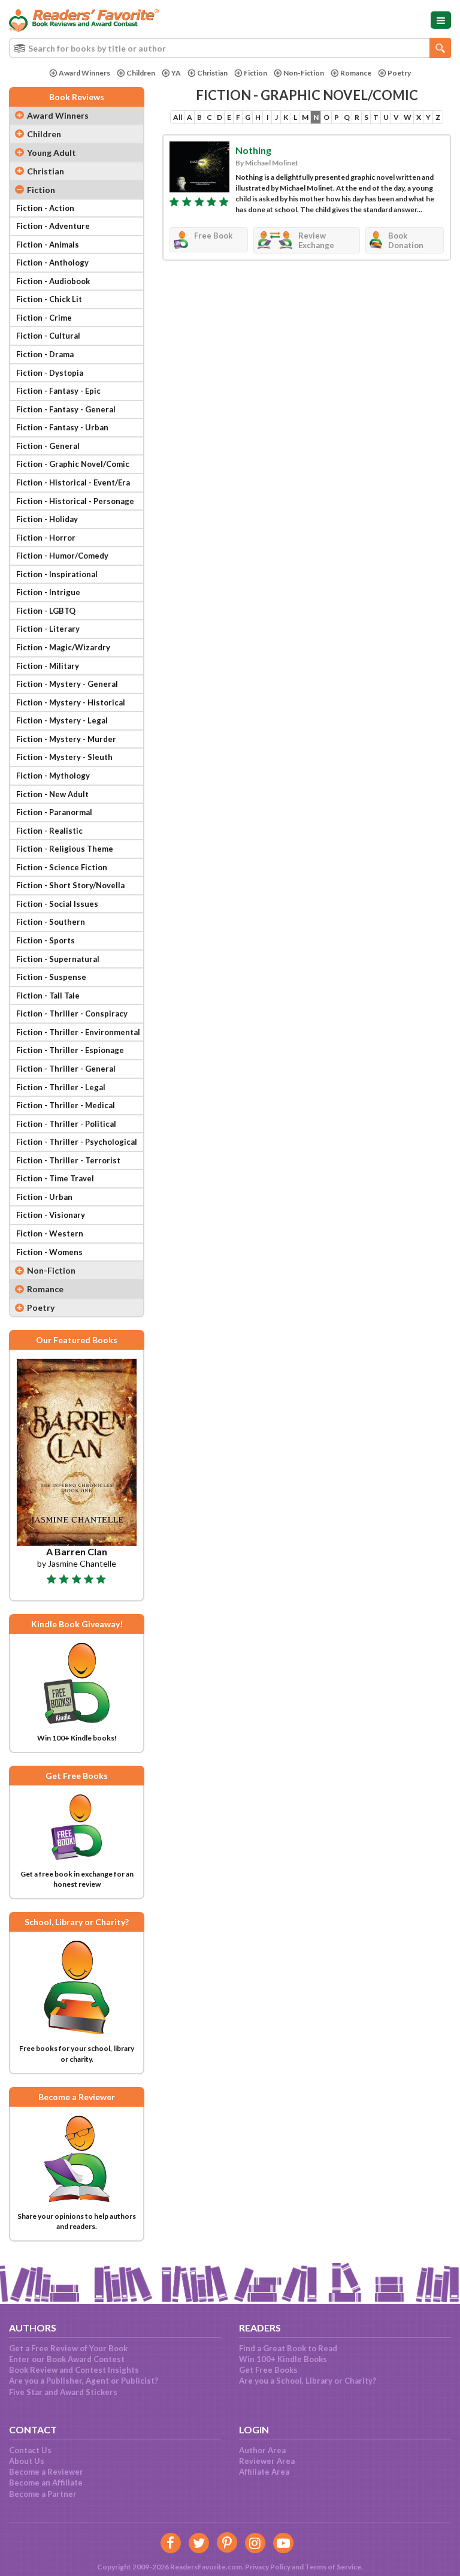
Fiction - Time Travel (55, 1178)
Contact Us (30, 2450)
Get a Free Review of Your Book (68, 2348)
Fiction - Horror (46, 538)
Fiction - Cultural (48, 336)
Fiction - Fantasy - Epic (58, 391)
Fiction (255, 73)
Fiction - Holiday (47, 519)
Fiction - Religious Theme (65, 849)
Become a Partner (43, 2494)
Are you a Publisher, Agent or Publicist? (84, 2381)
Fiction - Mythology (53, 776)
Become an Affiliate (46, 2483)
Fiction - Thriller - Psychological (77, 1142)
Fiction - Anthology (52, 263)
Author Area (262, 2450)
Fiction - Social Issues (57, 904)
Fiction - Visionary (51, 1215)
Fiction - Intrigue (48, 592)
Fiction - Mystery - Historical (71, 702)
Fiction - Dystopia (50, 373)
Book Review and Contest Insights (74, 2370)
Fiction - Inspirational (57, 574)
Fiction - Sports (46, 940)
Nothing (253, 150)
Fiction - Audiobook (53, 281)
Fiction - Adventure (53, 226)
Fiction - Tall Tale (48, 996)
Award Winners (84, 73)
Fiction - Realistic (49, 831)
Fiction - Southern (51, 922)
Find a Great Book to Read (288, 2348)
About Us (27, 2461)
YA (176, 73)
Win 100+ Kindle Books (283, 2359)
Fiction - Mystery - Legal (62, 720)
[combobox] (230, 48)
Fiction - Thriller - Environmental (78, 1032)
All (178, 117)
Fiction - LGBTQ (46, 611)
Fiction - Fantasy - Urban (62, 427)
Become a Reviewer (46, 2472)
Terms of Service (333, 2567)
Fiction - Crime (44, 318)
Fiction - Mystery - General (67, 684)
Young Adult (52, 153)
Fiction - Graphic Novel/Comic (73, 464)
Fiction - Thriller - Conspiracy (72, 1013)
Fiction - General (48, 446)
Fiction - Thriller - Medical (66, 1105)
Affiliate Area (264, 2472)
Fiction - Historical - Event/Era (73, 482)
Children (141, 73)
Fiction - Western (50, 1233)
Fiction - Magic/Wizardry (63, 647)
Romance (356, 73)
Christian (212, 73)
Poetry (399, 73)
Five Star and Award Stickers (63, 2392)
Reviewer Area (267, 2461)
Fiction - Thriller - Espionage (70, 1050)
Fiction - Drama (45, 354)
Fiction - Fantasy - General (66, 409)
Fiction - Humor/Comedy (62, 556)
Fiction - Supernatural (58, 959)
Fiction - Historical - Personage (75, 501)
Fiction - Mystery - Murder (66, 739)
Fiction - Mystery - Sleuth (64, 757)
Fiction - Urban (44, 1197)
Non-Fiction (304, 73)
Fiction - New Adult (52, 794)
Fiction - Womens (49, 1252)
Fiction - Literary (48, 629)
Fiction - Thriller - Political (66, 1124)
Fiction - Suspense (51, 977)
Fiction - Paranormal (54, 812)
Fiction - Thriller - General (66, 1069)
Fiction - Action (45, 208)
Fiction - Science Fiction (62, 867)
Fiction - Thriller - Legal (61, 1087)
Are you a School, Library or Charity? (308, 2381)
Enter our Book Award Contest (67, 2359)
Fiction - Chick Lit (49, 299)
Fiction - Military (48, 666)
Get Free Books (268, 2370)
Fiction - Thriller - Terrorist (68, 1160)
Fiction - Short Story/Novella (70, 885)
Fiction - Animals (48, 245)
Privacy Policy (268, 2567)
